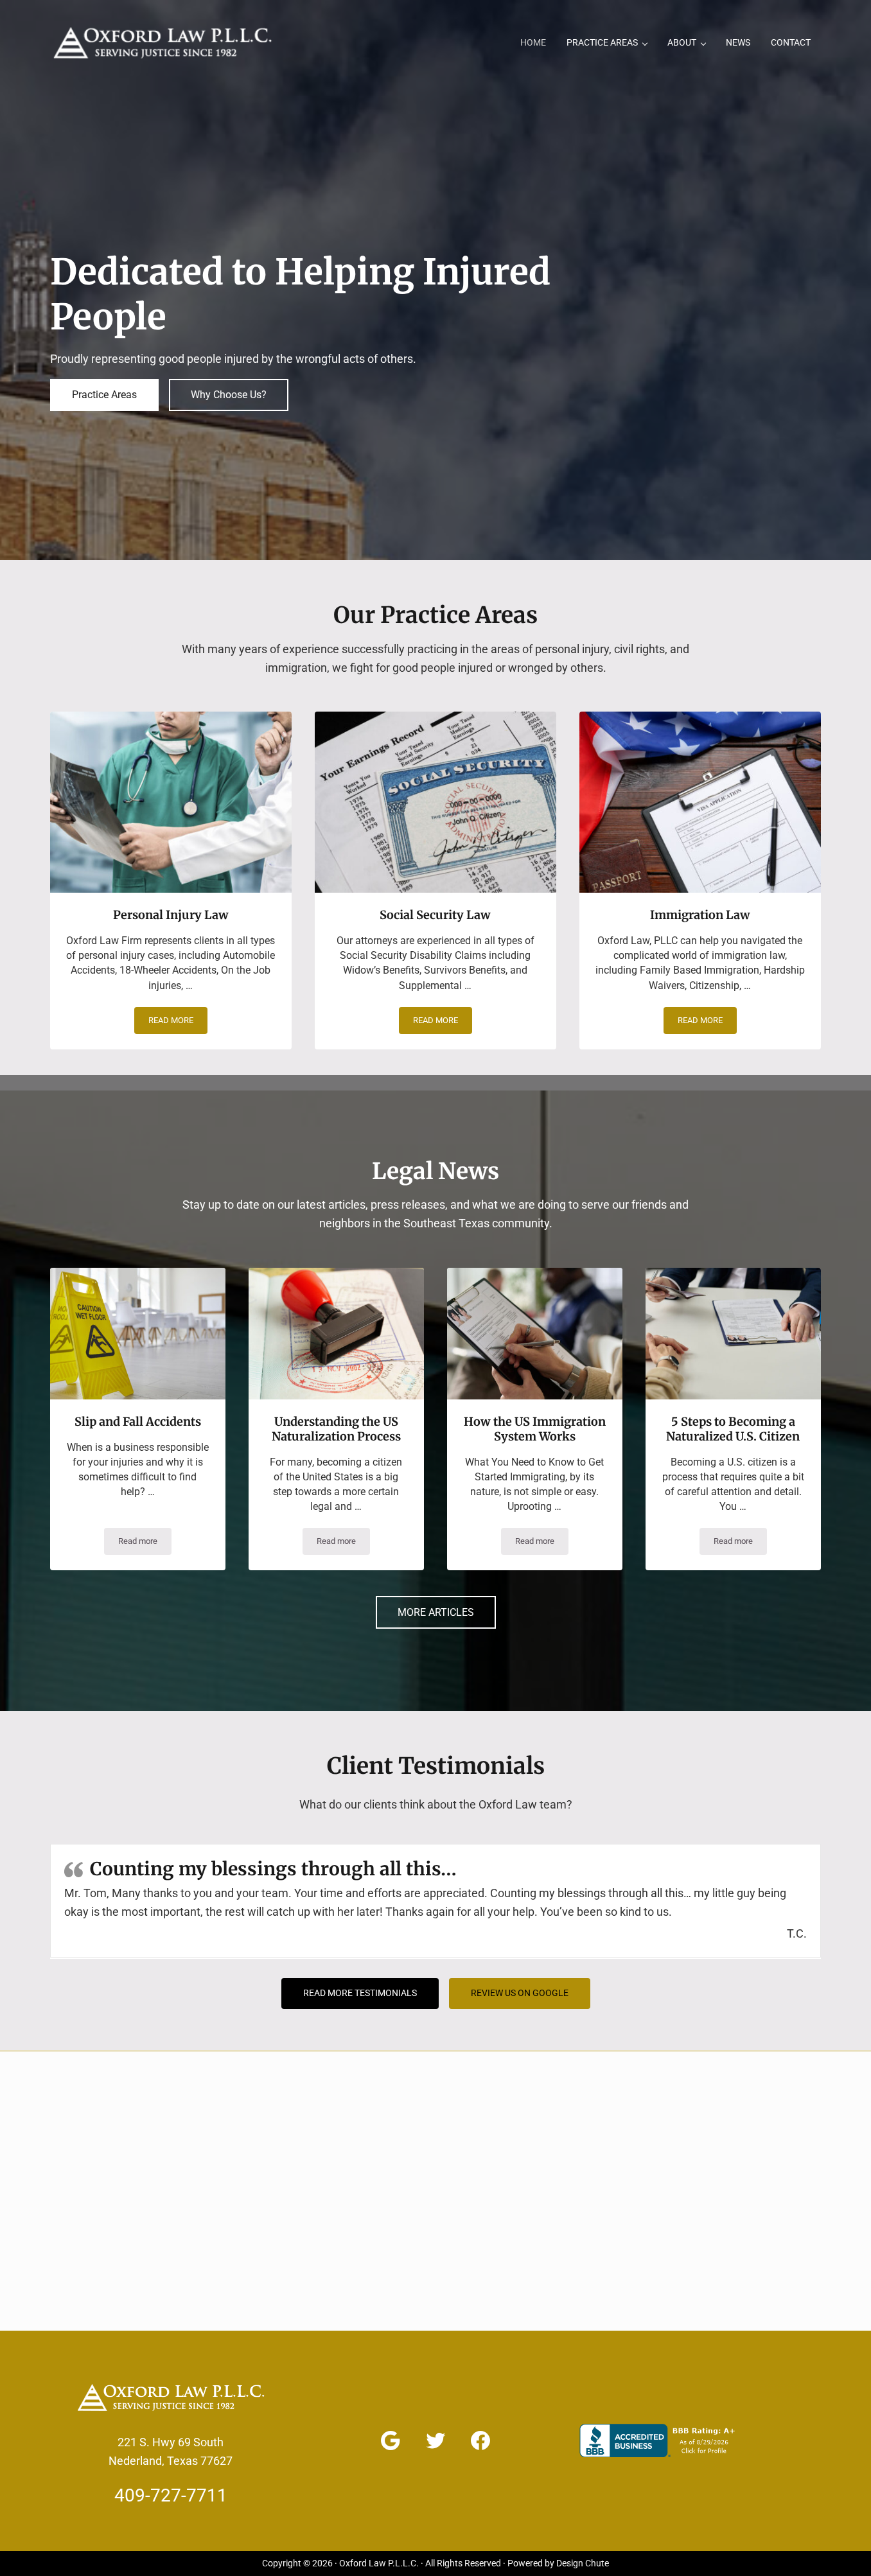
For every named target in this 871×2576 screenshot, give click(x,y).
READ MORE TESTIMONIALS (360, 1993)
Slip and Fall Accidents (138, 1422)
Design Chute (583, 2563)
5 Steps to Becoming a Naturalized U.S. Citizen (733, 1429)
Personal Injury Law (171, 915)
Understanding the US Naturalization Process (336, 1429)
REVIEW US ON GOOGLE (520, 1993)
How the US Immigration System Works (535, 1429)
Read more (145, 1543)
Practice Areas (104, 395)
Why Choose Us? (229, 395)
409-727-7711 (171, 2495)
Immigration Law (700, 915)
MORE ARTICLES (436, 1612)
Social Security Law (435, 915)
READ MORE (178, 1022)
